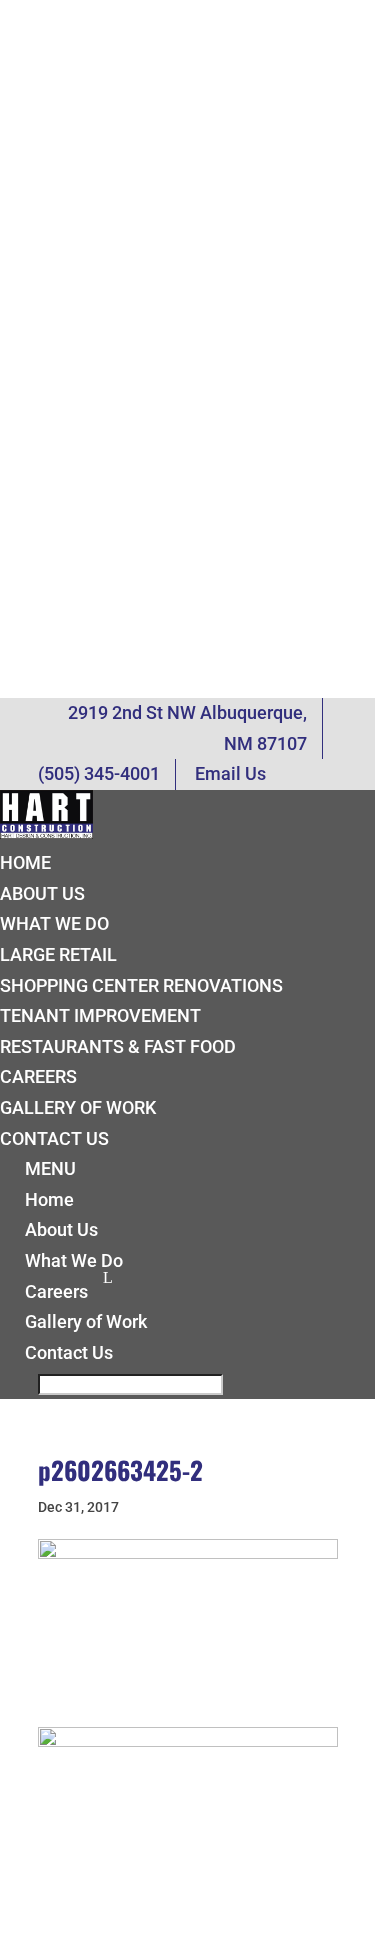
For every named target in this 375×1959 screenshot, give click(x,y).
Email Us (230, 773)
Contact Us (54, 1138)
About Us (42, 893)
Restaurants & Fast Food (118, 1046)
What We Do (54, 923)
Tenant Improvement (100, 1015)
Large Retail (58, 954)
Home (25, 862)
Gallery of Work (78, 1107)
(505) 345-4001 (99, 773)
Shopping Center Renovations (141, 985)
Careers (38, 1076)
